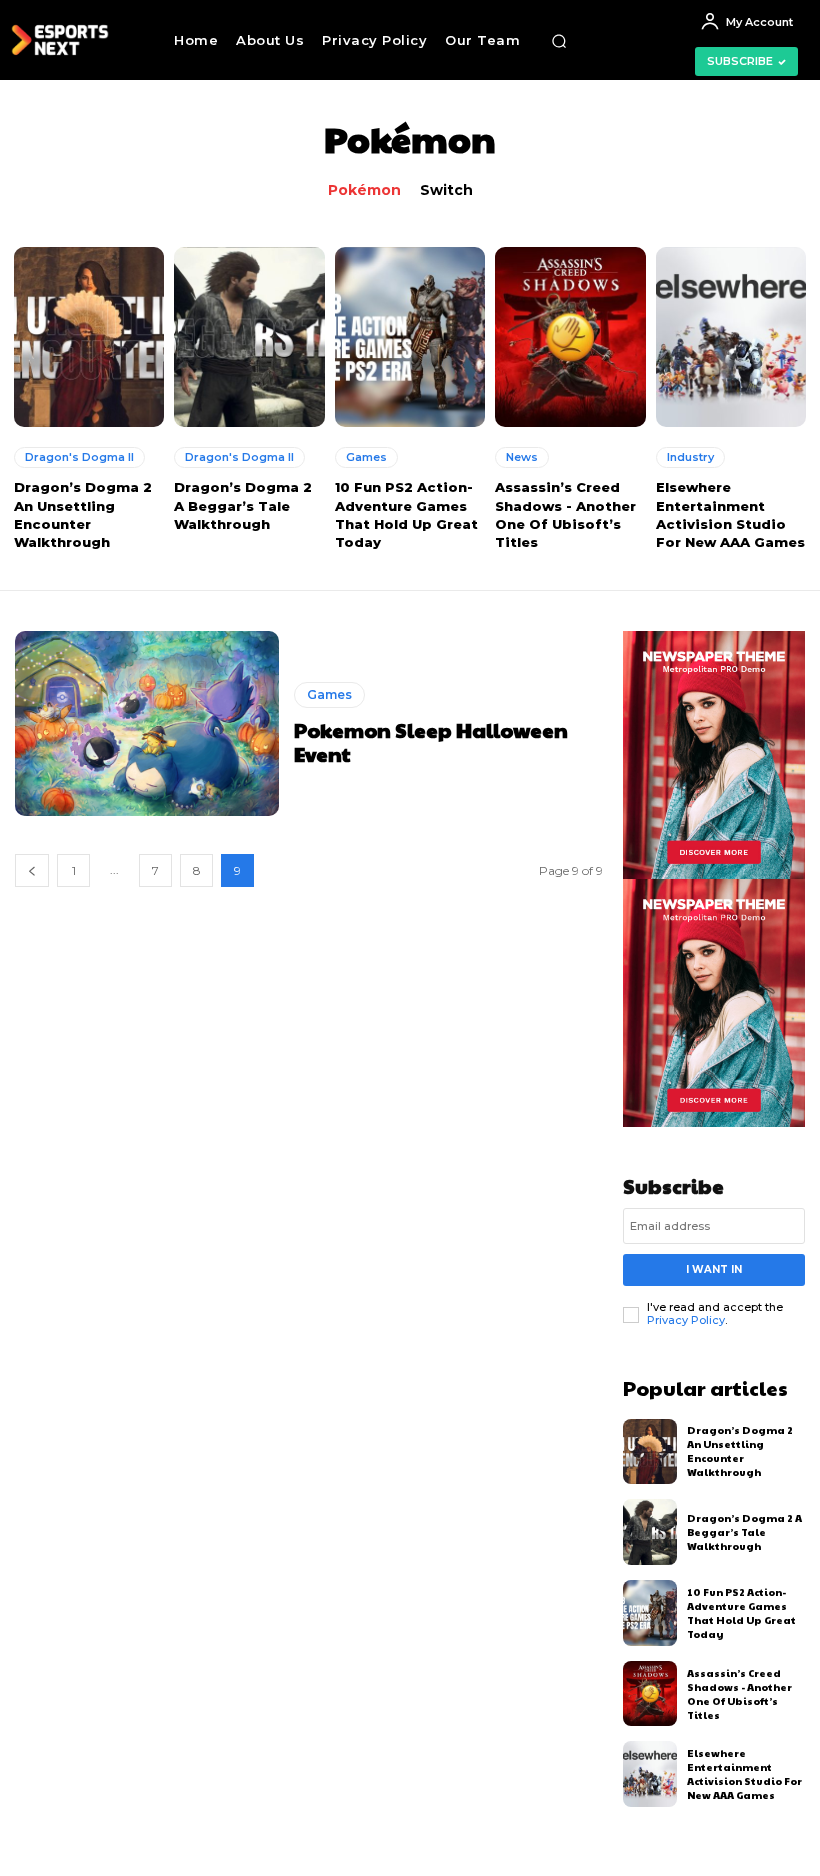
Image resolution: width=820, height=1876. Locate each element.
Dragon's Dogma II (79, 457)
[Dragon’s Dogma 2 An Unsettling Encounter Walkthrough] (89, 337)
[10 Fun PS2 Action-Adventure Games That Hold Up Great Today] (410, 337)
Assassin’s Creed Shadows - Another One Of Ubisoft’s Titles (739, 1694)
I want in (714, 1269)
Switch (446, 190)
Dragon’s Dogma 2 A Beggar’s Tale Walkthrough (243, 505)
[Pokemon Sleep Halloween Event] (147, 723)
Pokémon (364, 190)
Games (366, 457)
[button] (559, 41)
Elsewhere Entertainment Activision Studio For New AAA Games (744, 1774)
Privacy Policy (686, 1320)
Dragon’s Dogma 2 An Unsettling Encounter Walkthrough (740, 1451)
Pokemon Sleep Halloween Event (431, 742)
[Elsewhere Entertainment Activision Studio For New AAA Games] (731, 337)
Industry (690, 457)
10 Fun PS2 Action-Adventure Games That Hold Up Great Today (741, 1613)
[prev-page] (32, 870)
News (522, 457)
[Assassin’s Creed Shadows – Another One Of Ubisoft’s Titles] (570, 337)
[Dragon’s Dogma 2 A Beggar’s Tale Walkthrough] (249, 337)
